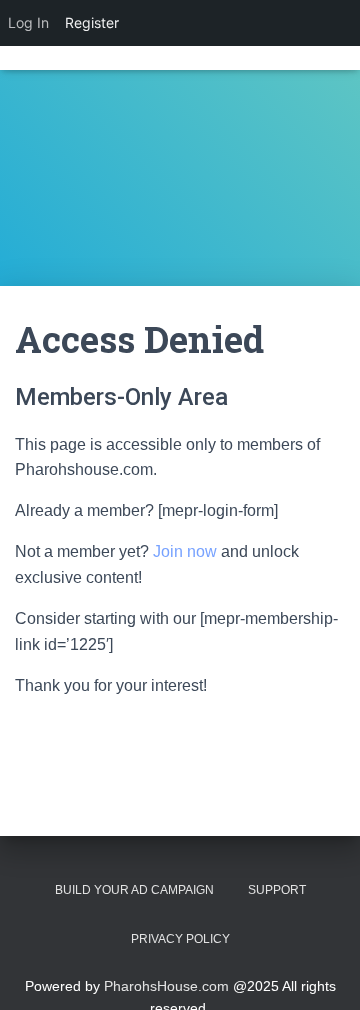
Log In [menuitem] (28, 22)
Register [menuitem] (92, 22)
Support (277, 890)
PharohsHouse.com (166, 986)
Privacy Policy (180, 939)
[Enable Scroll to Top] (320, 970)
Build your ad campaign (134, 890)
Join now (185, 551)
